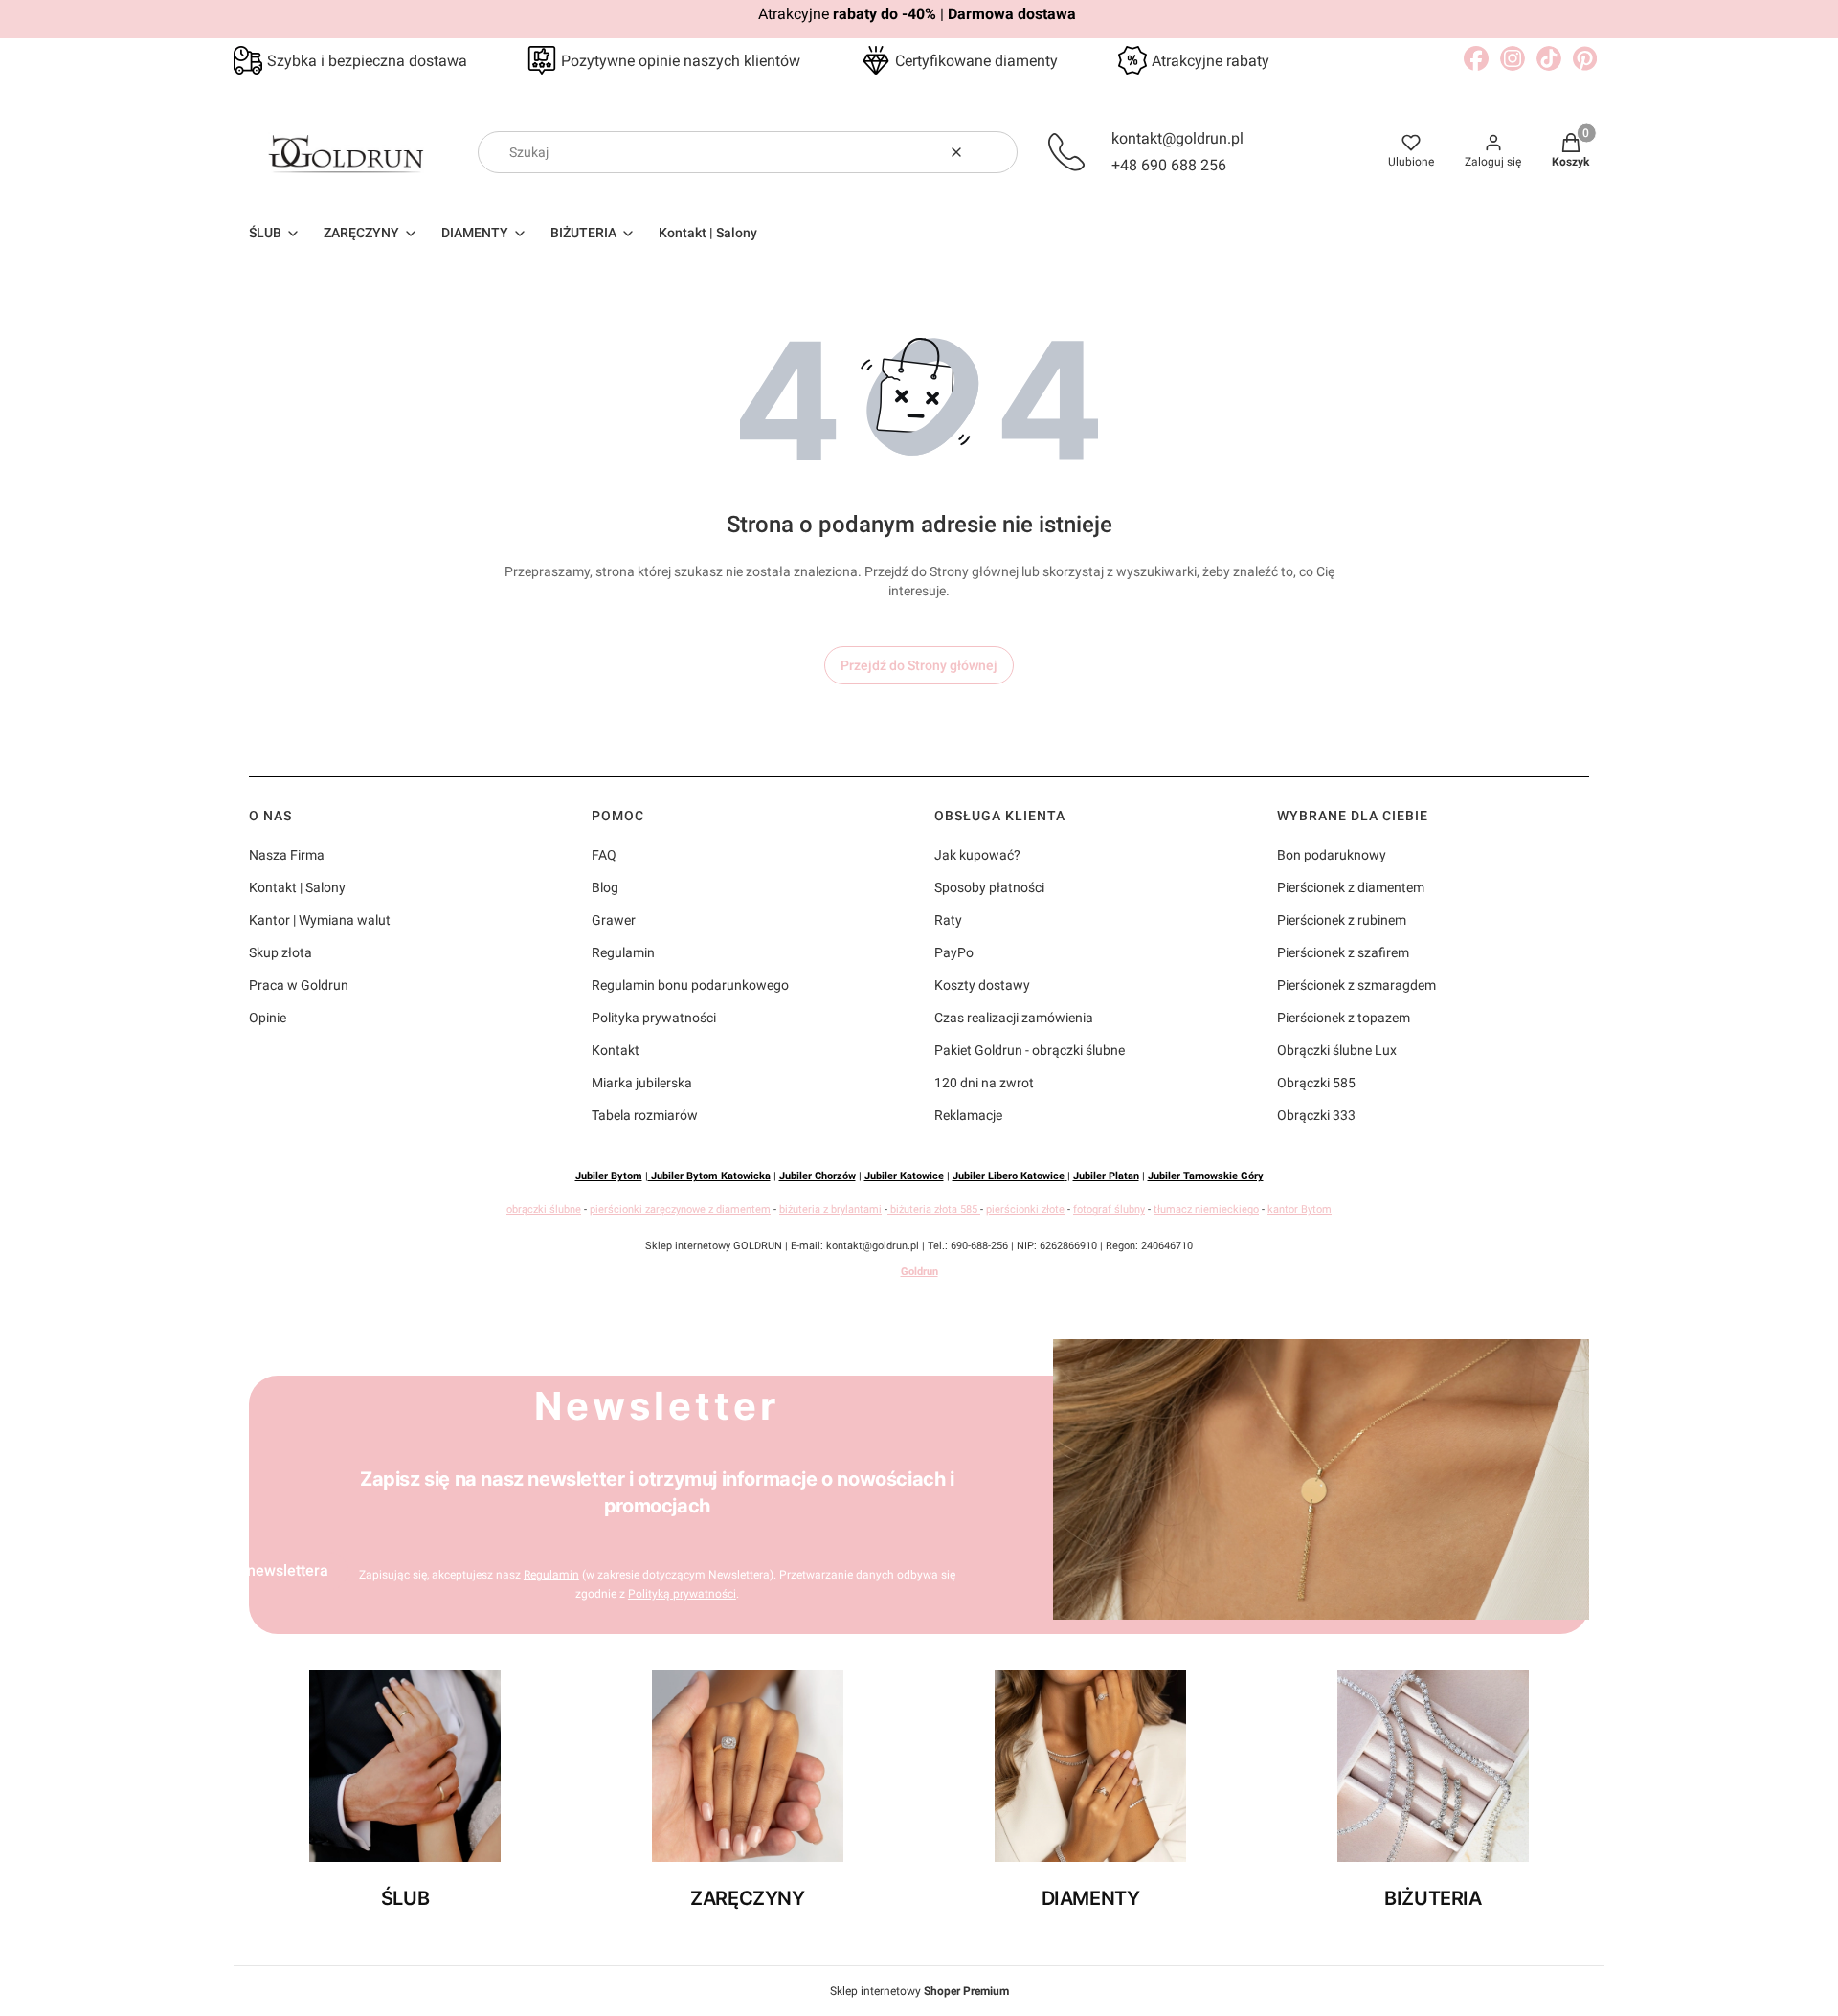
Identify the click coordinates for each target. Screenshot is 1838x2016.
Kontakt (616, 1050)
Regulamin (623, 952)
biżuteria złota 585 (934, 1210)
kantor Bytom (1300, 1210)
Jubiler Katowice (904, 1176)
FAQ (604, 855)
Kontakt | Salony (297, 887)
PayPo (954, 952)
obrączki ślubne (544, 1210)
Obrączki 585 (1316, 1083)
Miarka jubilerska (642, 1083)
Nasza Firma (287, 855)
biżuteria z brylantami (830, 1210)
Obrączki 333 (1316, 1115)
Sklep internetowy (919, 1991)
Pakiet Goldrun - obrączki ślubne (1030, 1050)
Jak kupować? (977, 855)
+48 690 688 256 (1169, 165)
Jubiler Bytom (609, 1176)
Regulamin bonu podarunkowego (690, 985)
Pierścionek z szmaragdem (1356, 985)
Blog (605, 887)
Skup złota (280, 952)
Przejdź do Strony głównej (919, 665)
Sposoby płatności (989, 887)
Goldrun (919, 1272)
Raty (948, 920)
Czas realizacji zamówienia (1014, 1018)
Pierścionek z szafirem (1343, 952)
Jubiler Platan (1106, 1176)
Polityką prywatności (682, 1594)
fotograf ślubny (1109, 1210)
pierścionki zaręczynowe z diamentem (680, 1210)
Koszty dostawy (982, 985)
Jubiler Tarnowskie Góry (1206, 1176)
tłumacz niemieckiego (1206, 1210)
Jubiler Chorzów (818, 1176)
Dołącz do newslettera (252, 1570)
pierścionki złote (1025, 1210)
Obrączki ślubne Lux (1337, 1050)
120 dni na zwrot (984, 1083)
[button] (996, 152)
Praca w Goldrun (299, 985)
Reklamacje (968, 1115)
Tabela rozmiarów (645, 1115)
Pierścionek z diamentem (1351, 887)
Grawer (614, 920)
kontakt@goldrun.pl (1177, 138)
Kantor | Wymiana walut (320, 920)
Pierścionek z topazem (1344, 1018)
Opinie (268, 1018)
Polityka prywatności (654, 1018)
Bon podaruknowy (1332, 855)
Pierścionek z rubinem (1342, 920)
